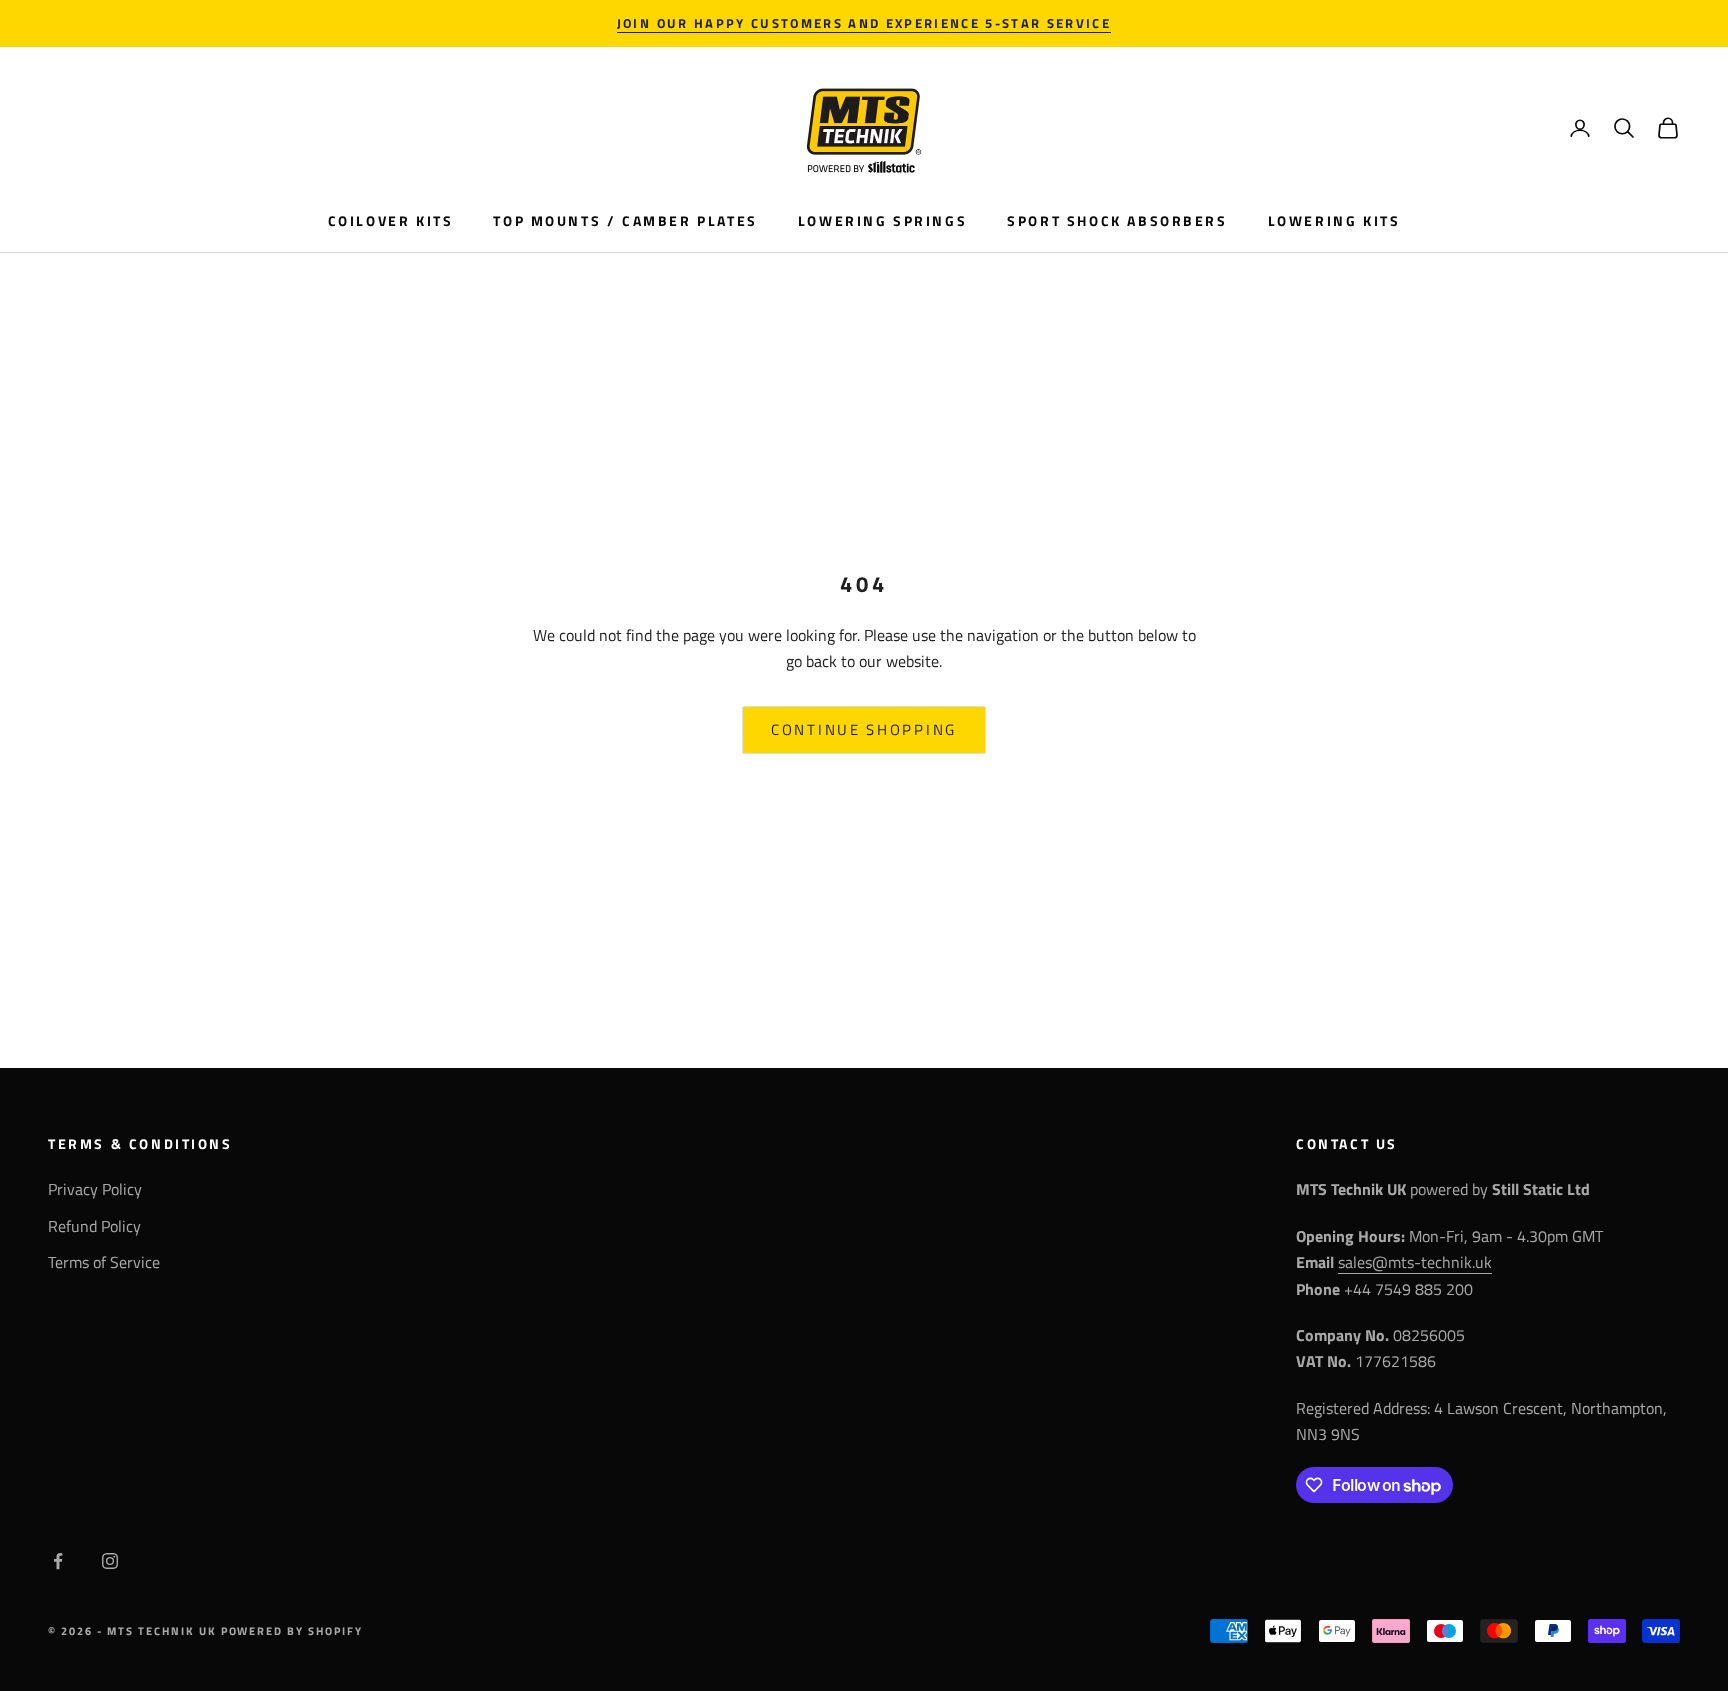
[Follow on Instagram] (110, 1561)
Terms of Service (104, 1262)
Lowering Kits (1334, 221)
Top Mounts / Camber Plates (625, 221)
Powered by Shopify (292, 1631)
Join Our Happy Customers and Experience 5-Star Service (864, 23)
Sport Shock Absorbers (1117, 221)
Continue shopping (864, 729)
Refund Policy (94, 1226)
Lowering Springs (882, 221)
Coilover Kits (391, 221)
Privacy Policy (95, 1189)
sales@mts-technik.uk (1415, 1262)
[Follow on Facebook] (58, 1561)
